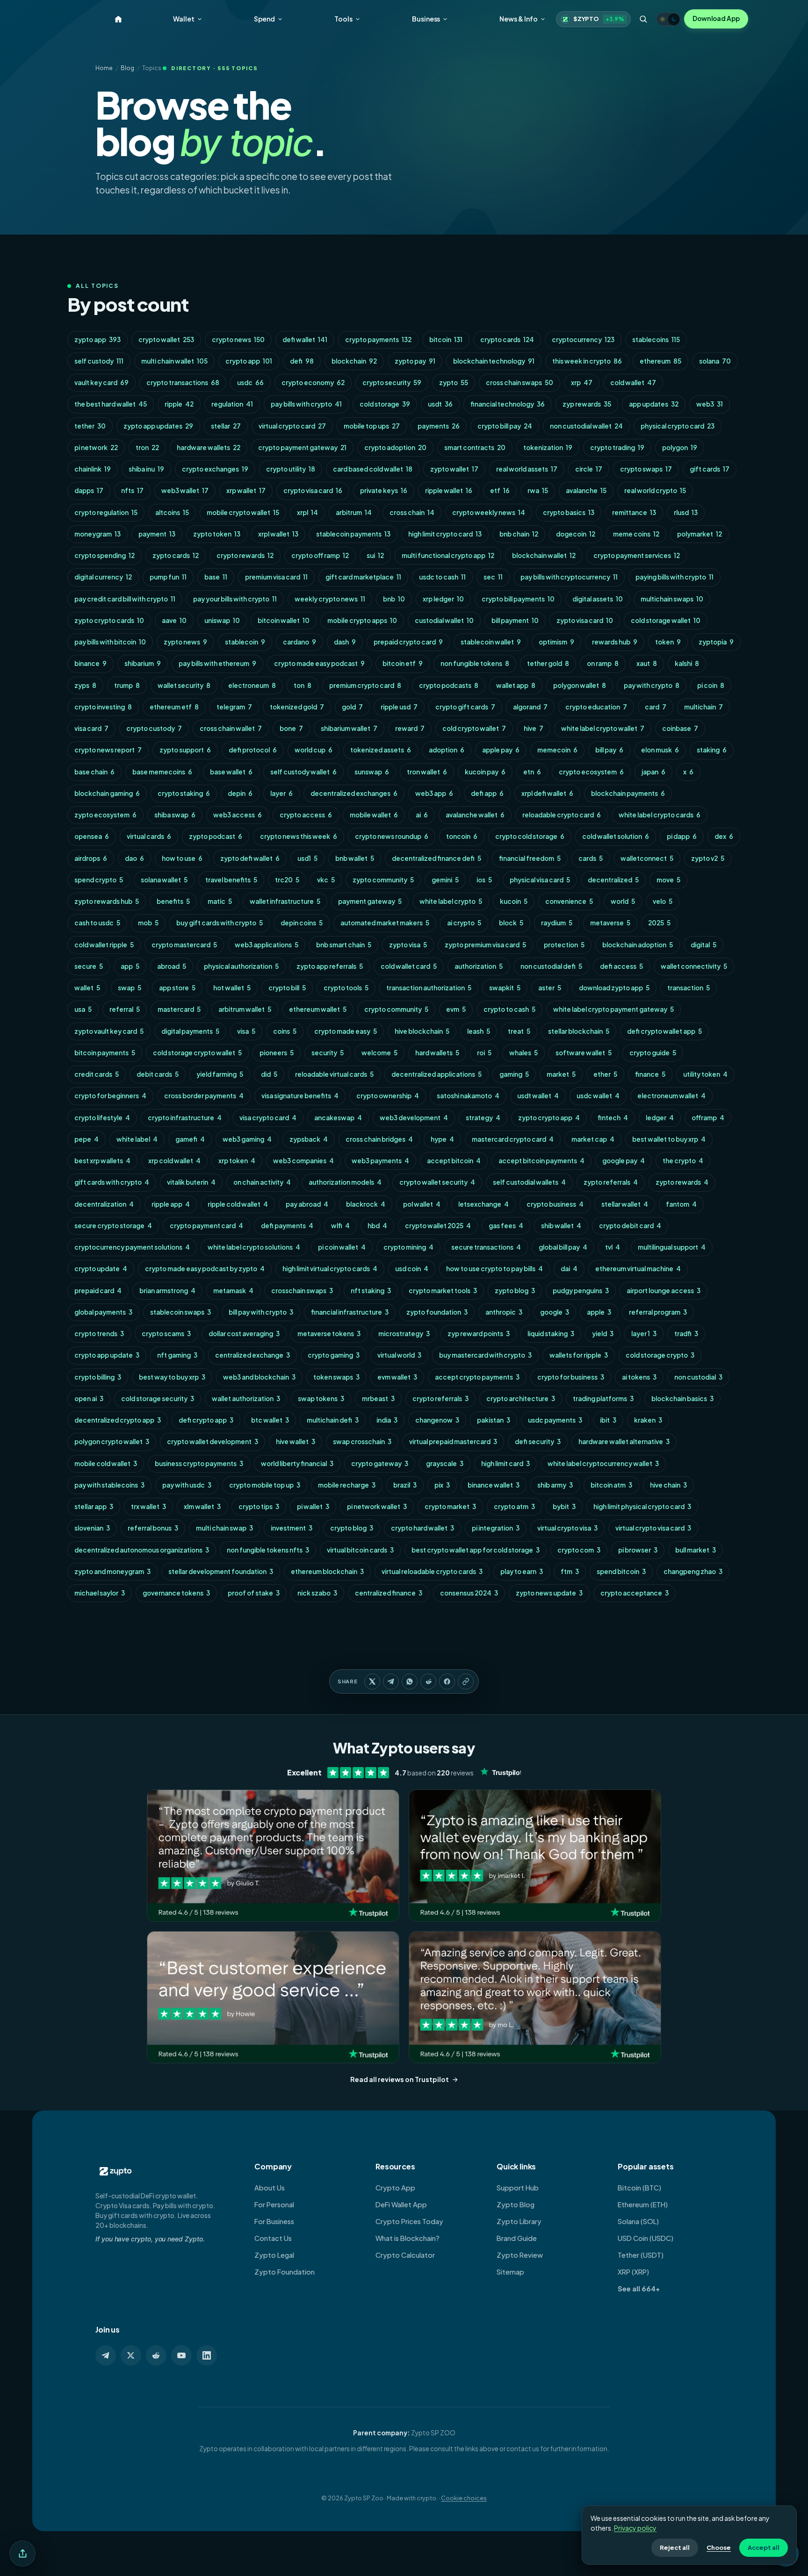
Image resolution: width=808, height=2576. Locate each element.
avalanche (586, 490)
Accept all (764, 2547)
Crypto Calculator (405, 2255)
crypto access (306, 815)
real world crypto (655, 490)
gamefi (190, 1139)
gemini (445, 880)
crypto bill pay (505, 426)
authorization (479, 966)
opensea (92, 836)
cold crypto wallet (474, 728)
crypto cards (507, 340)
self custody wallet (303, 772)
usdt (440, 404)
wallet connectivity (694, 966)
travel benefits (231, 880)
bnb (394, 599)
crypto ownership (388, 1096)
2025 (659, 923)
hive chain (668, 1485)
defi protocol (253, 750)
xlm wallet (202, 1506)
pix (442, 1485)
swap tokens (321, 1399)
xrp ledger (443, 599)
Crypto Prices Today (409, 2221)
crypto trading (617, 447)
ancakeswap (338, 1118)
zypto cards (176, 555)
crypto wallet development (213, 1442)
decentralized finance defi (436, 858)
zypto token (217, 534)
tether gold (548, 663)
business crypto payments (199, 1463)
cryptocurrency (583, 340)
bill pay (609, 750)
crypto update (101, 1269)
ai (422, 815)
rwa (538, 490)
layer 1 (644, 1334)
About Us (270, 2188)
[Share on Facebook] (447, 1682)
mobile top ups (372, 426)
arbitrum (354, 512)
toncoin (462, 836)
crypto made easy (346, 1031)
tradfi (686, 1334)
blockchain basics (682, 1399)
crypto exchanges (215, 469)
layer (281, 793)
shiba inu (146, 469)
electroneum (252, 685)
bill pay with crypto (261, 1312)
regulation (232, 404)
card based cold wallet (373, 469)
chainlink (93, 469)
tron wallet (427, 772)
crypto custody (154, 728)
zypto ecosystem (105, 815)
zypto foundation (437, 1312)
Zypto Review (520, 2255)
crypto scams (166, 1334)
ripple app (171, 1204)
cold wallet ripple (104, 945)
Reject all (675, 2547)
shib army (555, 1485)
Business (426, 19)
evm (456, 1009)
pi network (96, 447)
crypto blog (352, 1528)
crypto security (392, 383)
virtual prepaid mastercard (453, 1442)
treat (519, 1031)
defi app (487, 793)
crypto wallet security (437, 1182)
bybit (564, 1506)
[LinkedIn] (207, 2355)
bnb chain (519, 534)
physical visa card (540, 880)
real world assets (527, 469)
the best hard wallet (111, 404)
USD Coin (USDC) (646, 2238)
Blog (127, 68)
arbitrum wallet (245, 1009)
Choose (719, 2547)
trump (127, 685)
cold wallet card (409, 966)
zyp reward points (479, 1334)
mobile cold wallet (106, 1463)
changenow (437, 1420)
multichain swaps (672, 599)
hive (534, 728)
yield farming (220, 1074)
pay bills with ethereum (217, 663)
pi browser (638, 1550)
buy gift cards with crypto (220, 923)
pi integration (496, 1528)
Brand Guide (517, 2238)
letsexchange (483, 1204)
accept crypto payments (477, 1377)
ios (484, 880)
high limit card (505, 1463)
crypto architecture (521, 1399)
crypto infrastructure (185, 1118)
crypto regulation (106, 512)
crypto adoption (395, 447)
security (328, 1053)
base (216, 577)
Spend (265, 19)
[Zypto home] (118, 19)
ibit (608, 1420)
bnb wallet (355, 858)
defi (302, 361)
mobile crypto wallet (243, 512)
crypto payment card (206, 1226)
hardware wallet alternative (624, 1442)
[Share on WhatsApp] (410, 1682)
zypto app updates (158, 426)
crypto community (396, 1009)
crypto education (596, 707)
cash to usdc (97, 923)
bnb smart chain (344, 945)
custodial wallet (444, 620)
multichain (703, 707)
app (130, 966)
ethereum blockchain (327, 1571)
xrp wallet (246, 490)
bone (291, 728)
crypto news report (108, 750)
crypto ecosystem (591, 772)
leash (479, 1031)
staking (712, 750)
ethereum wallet (318, 1009)
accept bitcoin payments (541, 1161)
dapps (89, 490)
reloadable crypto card (562, 815)
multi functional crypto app (448, 555)
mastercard (179, 1009)
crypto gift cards (465, 707)
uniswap (222, 620)
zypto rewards (682, 1182)
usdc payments (555, 1420)
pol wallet (422, 1204)
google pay (624, 1161)
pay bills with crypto (306, 404)
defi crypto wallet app (664, 1031)
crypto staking (184, 793)
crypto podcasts (449, 685)
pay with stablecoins (109, 1485)
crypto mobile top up (265, 1485)
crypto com (579, 1550)
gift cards (710, 469)
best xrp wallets (102, 1161)
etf (500, 490)
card (656, 707)
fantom (681, 1204)
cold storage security (158, 1399)
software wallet (584, 1053)
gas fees (506, 1226)
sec (493, 577)
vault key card (101, 383)
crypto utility (291, 469)
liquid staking (551, 1334)
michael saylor (100, 1593)
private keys (384, 490)
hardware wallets (209, 447)
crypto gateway (380, 1463)
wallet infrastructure (285, 901)
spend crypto (99, 880)
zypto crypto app (549, 1118)
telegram (234, 707)
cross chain (412, 512)
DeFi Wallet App (401, 2204)
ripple (179, 404)
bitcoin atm (611, 1485)
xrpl (307, 512)
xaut (647, 663)
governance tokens (176, 1593)
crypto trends (99, 1334)
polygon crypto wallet (112, 1442)
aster (550, 988)
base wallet (231, 772)
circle (589, 469)
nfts (132, 490)
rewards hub (615, 642)
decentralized (613, 880)
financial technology (508, 404)
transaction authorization (429, 988)
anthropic (504, 1312)
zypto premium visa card (485, 945)
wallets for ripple (579, 1355)
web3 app (434, 793)
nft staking (371, 1291)
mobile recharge (347, 1485)
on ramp (603, 663)
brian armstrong (167, 1291)
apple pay (501, 750)
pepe (87, 1139)
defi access (621, 966)
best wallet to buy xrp (669, 1139)
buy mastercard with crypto (485, 1355)
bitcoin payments (105, 1053)
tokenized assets (381, 750)
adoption (447, 750)
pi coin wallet (342, 1247)
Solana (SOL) (638, 2221)
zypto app (97, 340)
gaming (514, 1074)
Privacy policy (635, 2528)
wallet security (184, 685)
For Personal (274, 2204)
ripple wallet (449, 490)
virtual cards (149, 836)
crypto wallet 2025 (438, 1226)
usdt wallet (538, 1096)
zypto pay (415, 361)
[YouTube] (181, 2355)
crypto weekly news (489, 512)
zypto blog (515, 1291)
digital (703, 945)
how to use (182, 858)
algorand (530, 707)
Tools (343, 19)
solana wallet (164, 880)
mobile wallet (374, 815)
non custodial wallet (586, 426)
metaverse (610, 923)
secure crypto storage (113, 1226)
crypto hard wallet (422, 1528)
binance (90, 663)
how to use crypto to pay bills (494, 1269)
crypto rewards (245, 555)
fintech (613, 1118)
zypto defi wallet (250, 858)
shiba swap (175, 815)
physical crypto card (678, 426)
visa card (91, 728)
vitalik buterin (191, 1182)
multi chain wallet (174, 361)
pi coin (711, 685)
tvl (613, 1247)
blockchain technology (494, 361)
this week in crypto (587, 361)
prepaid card (98, 1291)
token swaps (336, 1377)
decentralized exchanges (354, 793)
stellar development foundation (221, 1571)
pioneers (277, 1053)
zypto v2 (708, 858)
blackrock (366, 1204)
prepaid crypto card (408, 642)
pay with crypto (652, 685)
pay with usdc (187, 1485)
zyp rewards (587, 404)
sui (375, 555)
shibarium (143, 663)
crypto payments (378, 340)
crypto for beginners (110, 1096)
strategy (483, 1118)
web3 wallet (185, 490)
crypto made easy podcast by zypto (205, 1269)
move (668, 880)
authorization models (345, 1182)
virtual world (399, 1355)
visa (246, 1031)
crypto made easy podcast (319, 663)
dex (724, 836)
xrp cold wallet (174, 1161)
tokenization (548, 447)
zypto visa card (585, 620)
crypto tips (259, 1506)
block (511, 923)
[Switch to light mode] (668, 19)
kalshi (687, 663)
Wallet (184, 19)
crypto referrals (440, 1399)
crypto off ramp (320, 555)
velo (663, 901)
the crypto (683, 1161)
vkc (326, 880)
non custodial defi (551, 966)
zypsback (309, 1139)
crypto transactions (183, 383)
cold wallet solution (616, 836)
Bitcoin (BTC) (639, 2188)
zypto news (185, 642)
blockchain (354, 361)
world (623, 901)
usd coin (412, 1269)
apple (599, 1312)
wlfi (340, 1226)
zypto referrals (611, 1182)
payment (157, 534)
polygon (680, 447)
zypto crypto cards (109, 620)
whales (523, 1053)
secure (89, 966)
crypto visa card (313, 490)
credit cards (97, 1074)
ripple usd (399, 707)
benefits (173, 901)
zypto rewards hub (107, 901)
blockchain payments (628, 793)
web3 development (414, 1118)
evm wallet (397, 1377)
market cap (593, 1139)
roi (484, 1053)
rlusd (686, 512)
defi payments (287, 1226)
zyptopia (716, 642)
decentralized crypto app (118, 1420)
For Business (274, 2221)
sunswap (372, 772)
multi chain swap (224, 1528)
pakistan (494, 1420)
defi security (538, 1442)
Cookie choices (464, 2498)
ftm (570, 1571)
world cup (314, 750)
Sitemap (510, 2272)
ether (605, 1074)
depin (240, 793)
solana (715, 361)
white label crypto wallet (603, 728)
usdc (250, 383)
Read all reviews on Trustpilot (400, 2079)
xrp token (237, 1161)
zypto (454, 383)
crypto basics (569, 512)
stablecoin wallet (491, 642)
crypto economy (313, 383)
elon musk (660, 750)
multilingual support (672, 1247)
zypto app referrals (330, 966)
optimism (556, 642)
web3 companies (303, 1161)
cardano (299, 642)
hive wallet (296, 1442)
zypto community (383, 880)
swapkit (505, 988)
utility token (705, 1074)
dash (345, 642)
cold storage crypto (660, 1355)
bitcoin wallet (284, 620)
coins (285, 1031)
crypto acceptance (635, 1593)
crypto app (249, 361)
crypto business (555, 1204)
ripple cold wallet (238, 1204)
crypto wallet (166, 340)
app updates (654, 404)
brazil (405, 1485)
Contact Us (273, 2238)
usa (83, 1009)
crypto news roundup (392, 836)
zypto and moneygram (112, 1571)
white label (137, 1139)
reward (410, 728)
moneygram (97, 534)
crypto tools (346, 988)
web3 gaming (247, 1139)
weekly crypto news (330, 599)
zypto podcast (216, 836)
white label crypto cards (660, 815)
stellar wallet (625, 1204)
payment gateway (370, 901)
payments (439, 426)
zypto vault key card (109, 1031)
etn (532, 772)
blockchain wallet (544, 555)
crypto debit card (630, 1226)
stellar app (94, 1506)
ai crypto (464, 923)
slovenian (92, 1528)
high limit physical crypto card (642, 1506)
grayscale (445, 1463)
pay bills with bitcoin (110, 642)
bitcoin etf (403, 663)
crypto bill (287, 988)
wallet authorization (246, 1399)
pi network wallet (377, 1506)
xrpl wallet (278, 534)
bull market (696, 1550)
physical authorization (241, 966)
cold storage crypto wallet (197, 1053)
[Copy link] (466, 1682)
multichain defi (333, 1420)
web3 (710, 404)
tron (147, 447)
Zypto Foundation (285, 2272)
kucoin (514, 901)
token (668, 642)
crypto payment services (637, 555)
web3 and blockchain (259, 1377)
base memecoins (162, 772)
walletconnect (647, 858)
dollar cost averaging (244, 1334)
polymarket (700, 534)
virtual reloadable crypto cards (432, 1571)
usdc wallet (598, 1096)
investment (292, 1528)
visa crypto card (268, 1118)
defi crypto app (206, 1420)
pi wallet (313, 1506)
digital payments (190, 1031)
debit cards (158, 1074)
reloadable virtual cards (334, 1074)
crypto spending (105, 555)
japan (653, 772)
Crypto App (395, 2188)
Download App (716, 18)
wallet (87, 988)
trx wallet (148, 1506)
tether (90, 426)
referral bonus (153, 1528)
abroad (172, 966)
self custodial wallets (529, 1182)
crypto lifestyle (102, 1118)
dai (569, 1269)
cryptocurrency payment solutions (132, 1247)
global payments (103, 1312)
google (555, 1312)
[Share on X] (372, 1682)
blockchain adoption (638, 945)
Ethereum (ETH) (643, 2204)
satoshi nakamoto (468, 1096)
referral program (658, 1312)
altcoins (172, 512)
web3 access (238, 815)
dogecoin (576, 534)
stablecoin (245, 642)
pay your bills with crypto (235, 599)
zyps (85, 685)
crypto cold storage (530, 836)
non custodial (698, 1377)
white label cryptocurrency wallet (603, 1463)
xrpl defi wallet (547, 793)
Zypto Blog (516, 2204)
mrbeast (378, 1399)
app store (177, 988)
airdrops (91, 858)
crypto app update (107, 1355)
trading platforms (603, 1399)
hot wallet (232, 988)
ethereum (660, 361)
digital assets (598, 599)
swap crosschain (362, 1442)
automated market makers (385, 923)
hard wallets (437, 1053)
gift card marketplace (363, 577)
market (561, 1074)
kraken (648, 1420)
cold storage (385, 404)
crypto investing (103, 707)
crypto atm (514, 1506)
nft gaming (177, 1355)
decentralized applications (436, 1074)
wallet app (516, 685)
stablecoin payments (353, 534)
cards (591, 858)
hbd (377, 1226)
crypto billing (98, 1377)
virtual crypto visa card (653, 1528)
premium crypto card (365, 685)
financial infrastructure (350, 1312)
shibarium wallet (349, 728)
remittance (634, 512)
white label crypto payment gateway (613, 1009)
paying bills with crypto (675, 577)
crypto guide (653, 1053)
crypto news (238, 340)
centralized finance (389, 1593)
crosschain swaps (302, 1291)
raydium (557, 923)
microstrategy (404, 1334)
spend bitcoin (621, 1571)
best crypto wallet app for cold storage (476, 1550)
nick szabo (317, 1593)
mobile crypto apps (362, 620)
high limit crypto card (445, 534)
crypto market (450, 1506)
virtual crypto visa (567, 1528)
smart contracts (475, 447)
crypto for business (571, 1377)
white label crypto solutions (254, 1247)
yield (603, 1334)
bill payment (515, 620)
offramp (708, 1118)
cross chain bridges (379, 1139)
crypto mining (408, 1247)
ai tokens (639, 1377)
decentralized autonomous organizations (142, 1550)
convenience (569, 901)
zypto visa (408, 945)
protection (564, 945)
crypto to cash (509, 1009)
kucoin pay (485, 772)
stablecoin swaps (180, 1312)
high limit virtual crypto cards (330, 1269)
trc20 (287, 880)
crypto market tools (443, 1291)
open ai (89, 1399)
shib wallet (561, 1226)
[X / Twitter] (131, 2355)
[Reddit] (156, 2355)
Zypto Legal (274, 2255)
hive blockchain (422, 1031)
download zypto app (614, 988)
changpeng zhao (693, 1571)
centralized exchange (252, 1355)
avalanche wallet (475, 815)
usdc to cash (442, 577)
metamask (233, 1291)
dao (134, 858)
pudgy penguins (581, 1291)
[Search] (643, 19)
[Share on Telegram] (391, 1682)
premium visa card (276, 577)
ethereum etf (174, 707)
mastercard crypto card (513, 1139)
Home (104, 68)
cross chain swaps (519, 383)
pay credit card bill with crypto (125, 599)
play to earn (522, 1571)
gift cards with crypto (112, 1182)
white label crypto (451, 901)
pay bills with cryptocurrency (569, 577)
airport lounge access (664, 1291)
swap (130, 988)
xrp (582, 383)
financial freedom (530, 858)
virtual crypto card (292, 426)
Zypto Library (519, 2221)
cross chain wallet (231, 728)
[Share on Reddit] (428, 1682)
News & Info (518, 19)
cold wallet (633, 383)
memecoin (557, 750)
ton (303, 685)
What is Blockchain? (408, 2238)
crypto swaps (646, 469)
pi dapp (682, 836)
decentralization (104, 1204)
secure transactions (486, 1247)
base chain (94, 772)
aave (174, 620)
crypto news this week (299, 836)
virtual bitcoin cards (360, 1550)
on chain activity (262, 1182)
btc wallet (270, 1420)
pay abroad (307, 1204)
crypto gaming (334, 1355)
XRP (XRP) (633, 2272)
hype (442, 1139)
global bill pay (563, 1247)
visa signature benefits (300, 1096)
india (387, 1420)
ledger (660, 1118)
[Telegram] (106, 2355)
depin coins (302, 923)
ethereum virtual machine (638, 1269)
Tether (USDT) (641, 2255)
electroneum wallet (671, 1096)
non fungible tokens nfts (268, 1550)
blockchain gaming (107, 793)
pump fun (168, 577)
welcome (379, 1053)
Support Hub (518, 2188)
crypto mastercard (184, 945)
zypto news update (549, 1593)
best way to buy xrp (172, 1377)
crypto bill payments (518, 599)
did (269, 1074)
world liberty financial (297, 1463)
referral (125, 1009)
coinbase (680, 728)
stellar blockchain (579, 1031)
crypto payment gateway (302, 447)
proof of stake (254, 1593)
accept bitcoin (454, 1161)
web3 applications (267, 945)
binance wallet (494, 1485)
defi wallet (305, 340)
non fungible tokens (475, 663)
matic (220, 901)
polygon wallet (580, 685)
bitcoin (446, 340)
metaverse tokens (329, 1334)
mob (148, 923)
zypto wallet (454, 469)
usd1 (307, 858)
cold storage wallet (666, 620)
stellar (226, 426)
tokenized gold (297, 707)
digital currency (103, 577)
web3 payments (380, 1161)
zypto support (185, 750)
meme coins (636, 534)
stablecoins (656, 340)
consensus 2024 (469, 1593)
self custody (99, 361)
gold (352, 707)
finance (650, 1074)
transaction (689, 988)
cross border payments (204, 1096)
